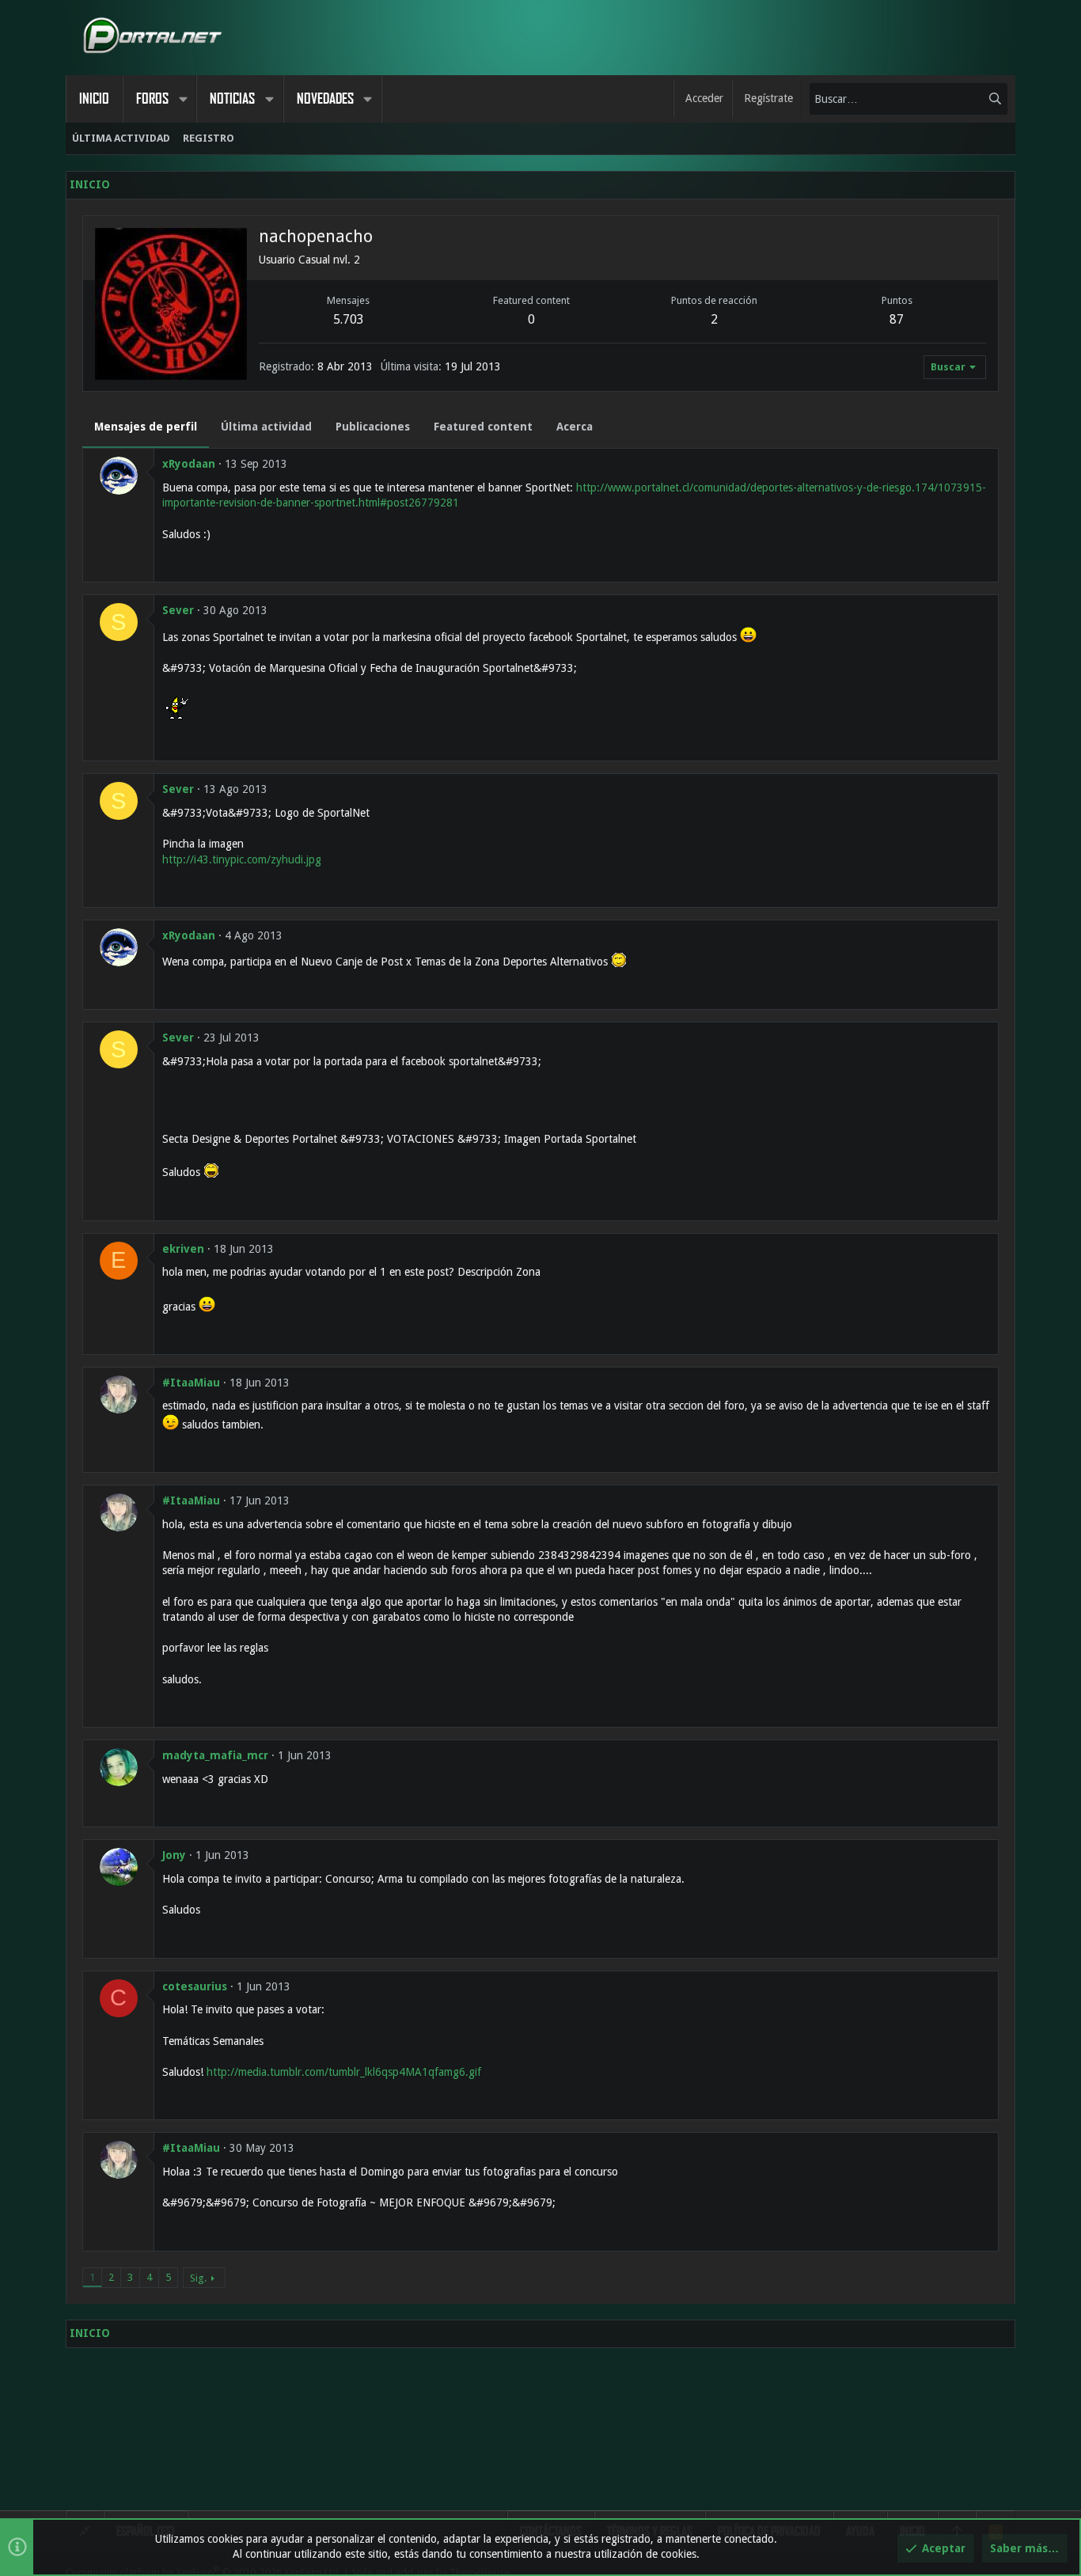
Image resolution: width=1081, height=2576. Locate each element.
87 (897, 319)
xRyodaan (189, 464)
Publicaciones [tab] (373, 427)
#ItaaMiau (191, 1383)
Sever (178, 610)
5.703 (349, 319)
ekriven (183, 1249)
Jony (174, 1855)
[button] (183, 99)
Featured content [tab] (483, 427)
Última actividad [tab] (266, 427)
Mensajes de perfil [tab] (146, 427)
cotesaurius (195, 1986)
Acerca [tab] (575, 427)
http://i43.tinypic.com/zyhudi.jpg (242, 859)
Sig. (198, 2278)
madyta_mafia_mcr (215, 1755)
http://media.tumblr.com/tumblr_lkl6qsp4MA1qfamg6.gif (344, 2072)
